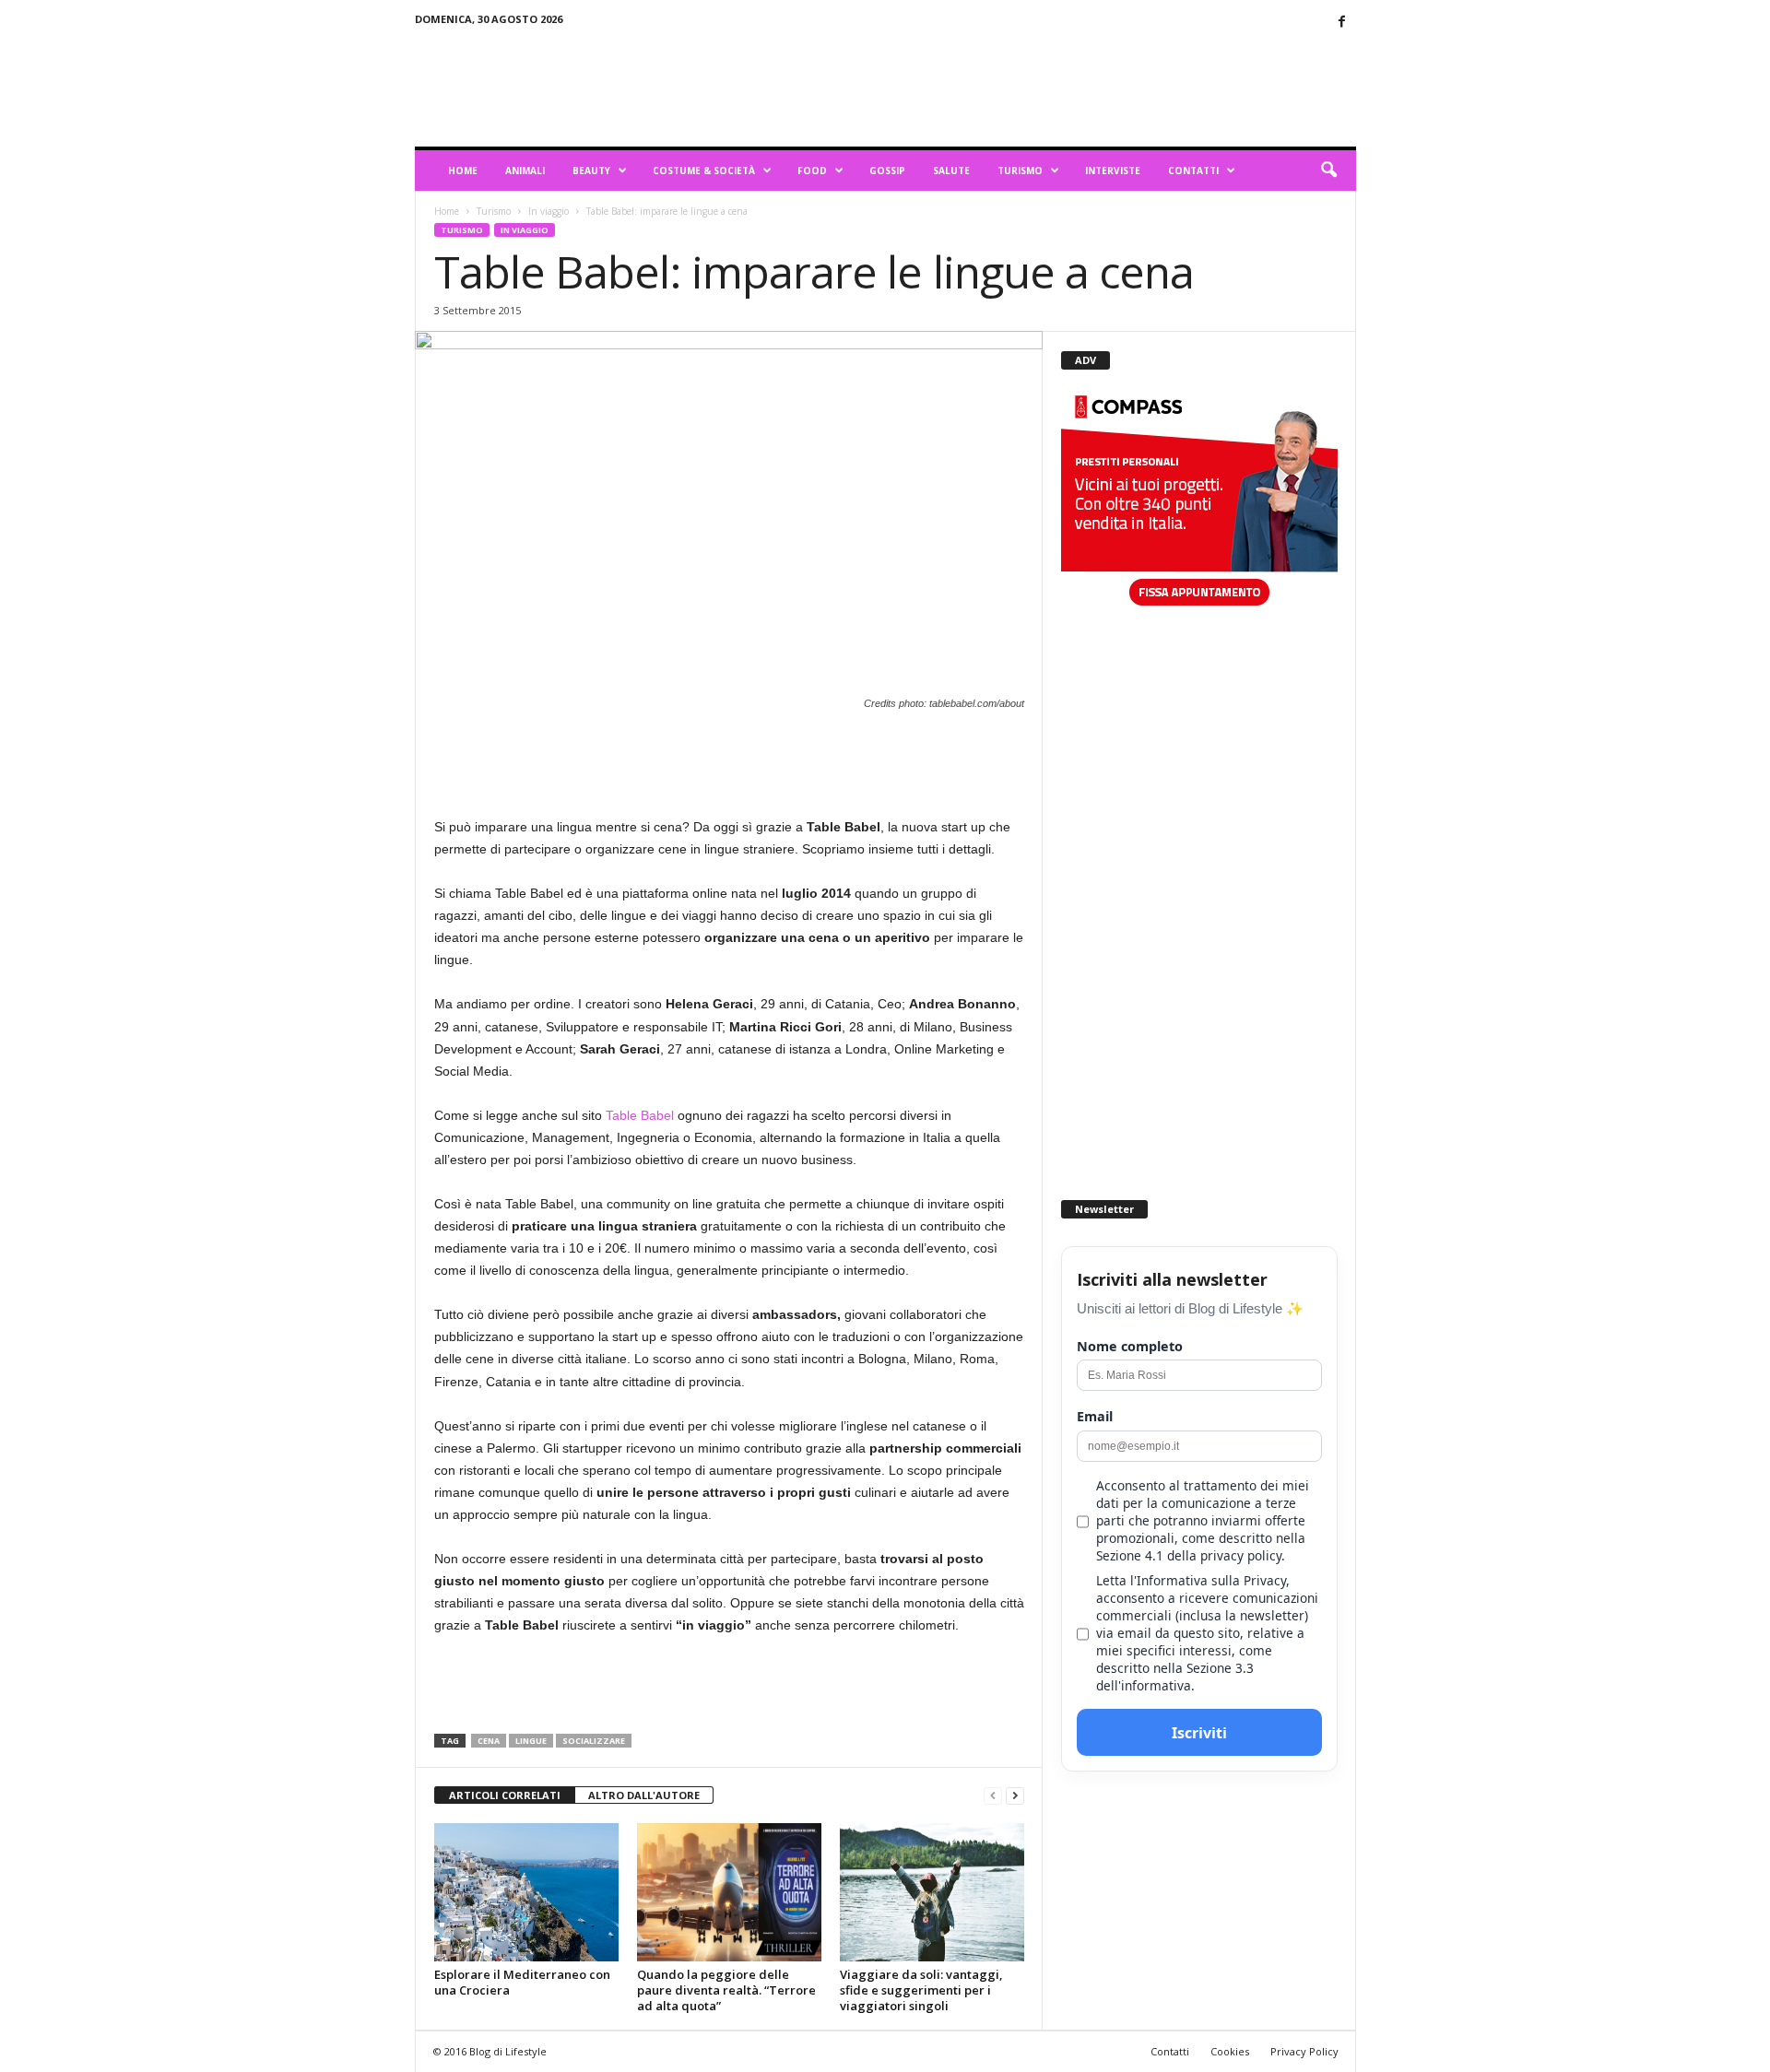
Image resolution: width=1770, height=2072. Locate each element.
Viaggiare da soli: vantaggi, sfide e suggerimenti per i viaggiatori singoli (921, 1990)
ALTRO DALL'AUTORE (644, 1795)
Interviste (1113, 171)
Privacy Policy (1304, 2051)
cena (489, 1741)
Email (1095, 1416)
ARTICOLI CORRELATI (505, 1795)
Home (463, 171)
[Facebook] (1342, 23)
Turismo (1020, 171)
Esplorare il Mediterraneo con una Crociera (522, 1982)
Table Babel (640, 1115)
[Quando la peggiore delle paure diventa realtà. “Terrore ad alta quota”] (729, 1892)
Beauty (591, 171)
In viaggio (549, 211)
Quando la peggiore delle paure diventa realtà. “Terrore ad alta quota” (726, 1990)
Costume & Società (704, 171)
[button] (1328, 171)
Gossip (887, 171)
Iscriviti (1199, 1733)
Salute (951, 171)
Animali (525, 171)
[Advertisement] (1021, 87)
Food (812, 171)
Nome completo (1130, 1346)
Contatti (1193, 171)
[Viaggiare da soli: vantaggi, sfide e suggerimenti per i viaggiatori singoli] (932, 1892)
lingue (531, 1741)
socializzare (594, 1741)
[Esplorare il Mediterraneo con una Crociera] (526, 1892)
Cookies (1230, 2051)
